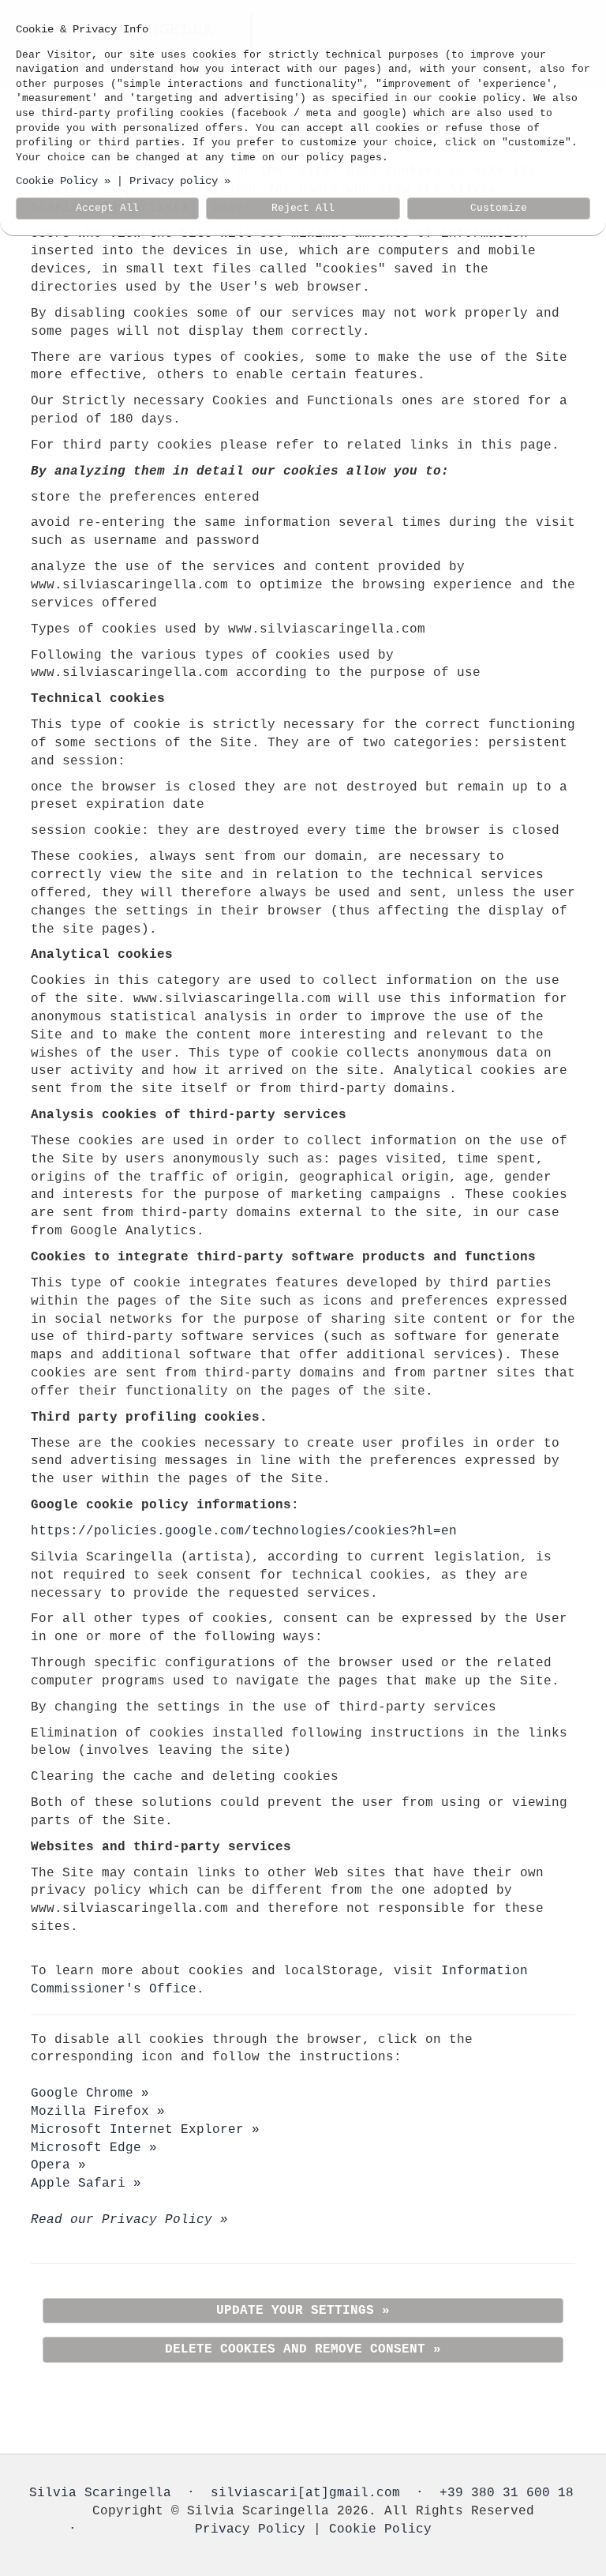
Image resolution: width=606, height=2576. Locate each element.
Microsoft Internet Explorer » (145, 2130)
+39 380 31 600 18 (507, 2493)
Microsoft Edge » (94, 2148)
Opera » (58, 2165)
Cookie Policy (380, 2529)
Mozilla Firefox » (98, 2112)
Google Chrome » (90, 2093)
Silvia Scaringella (100, 2493)
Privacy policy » (180, 181)
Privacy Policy (250, 2529)
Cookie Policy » (63, 181)
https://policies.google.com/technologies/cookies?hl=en (244, 1531)
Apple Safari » (86, 2184)
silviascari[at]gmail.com (305, 2493)
